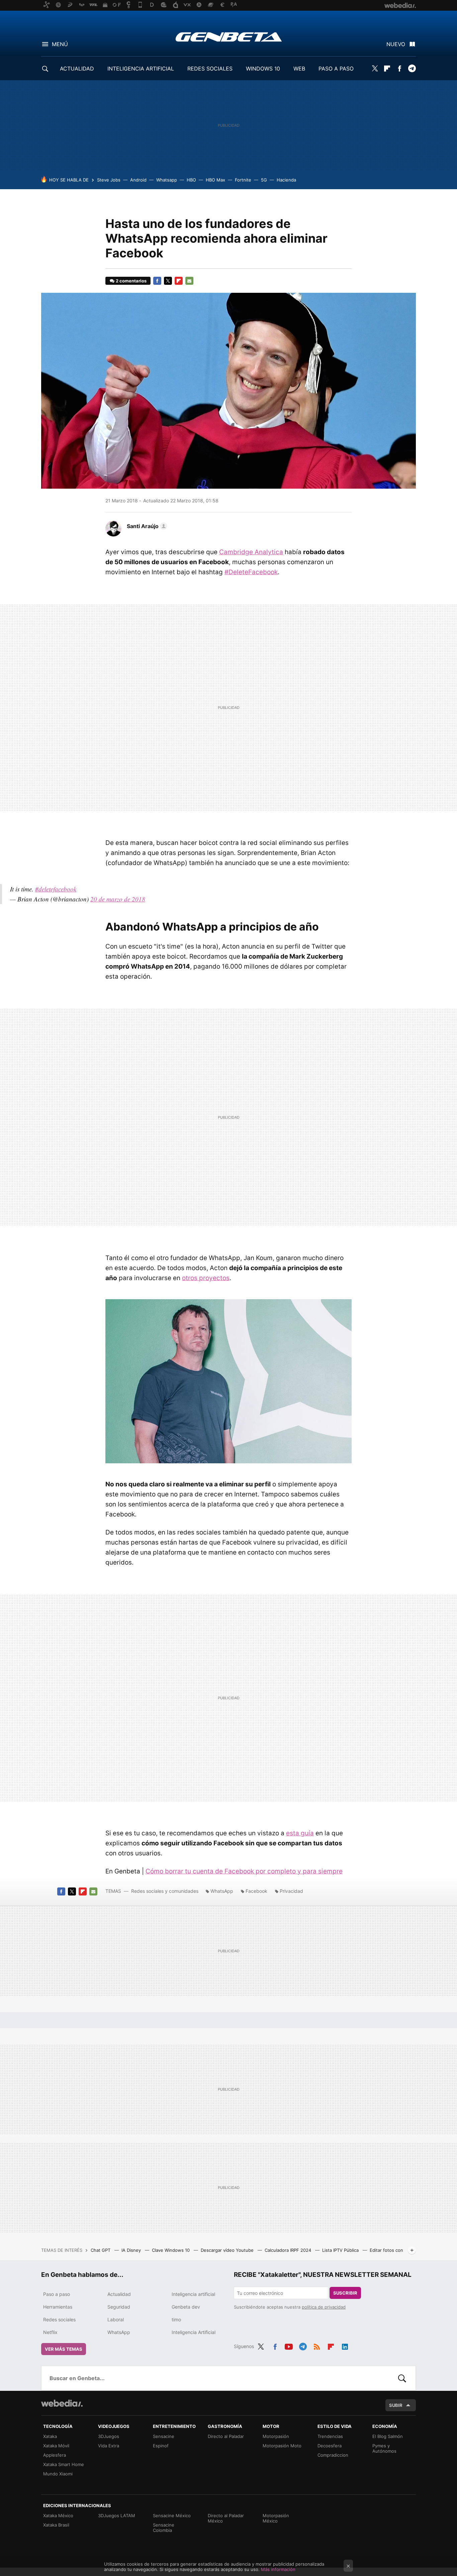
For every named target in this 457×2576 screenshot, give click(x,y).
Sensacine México (172, 2516)
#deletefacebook (56, 889)
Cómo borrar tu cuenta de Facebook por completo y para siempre (244, 1871)
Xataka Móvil (56, 2446)
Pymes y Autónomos (384, 2448)
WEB (299, 69)
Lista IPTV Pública (341, 2250)
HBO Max (215, 180)
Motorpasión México (276, 2518)
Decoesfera (330, 2446)
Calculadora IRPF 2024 (289, 2250)
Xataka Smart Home (64, 2464)
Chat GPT (101, 2250)
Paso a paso (57, 2294)
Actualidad (119, 2294)
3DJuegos (109, 2436)
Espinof (161, 2446)
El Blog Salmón (388, 2436)
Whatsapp (167, 180)
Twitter (375, 69)
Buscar (402, 2378)
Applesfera (55, 2455)
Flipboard (387, 69)
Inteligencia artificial (193, 2294)
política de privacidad (324, 2307)
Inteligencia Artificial (194, 2332)
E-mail (189, 281)
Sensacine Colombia (164, 2528)
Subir (396, 2405)
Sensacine (164, 2436)
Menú (60, 44)
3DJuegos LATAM (117, 2516)
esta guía (300, 1833)
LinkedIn (345, 2345)
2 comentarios (131, 281)
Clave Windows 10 (171, 2250)
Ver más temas (64, 2349)
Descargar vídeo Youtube (228, 2250)
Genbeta (229, 37)
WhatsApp (222, 1891)
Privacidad (291, 1891)
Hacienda (286, 180)
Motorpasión (276, 2436)
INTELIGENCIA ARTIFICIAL (141, 69)
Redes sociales (59, 2319)
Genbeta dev (186, 2307)
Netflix (50, 2332)
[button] (146, 526)
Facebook (399, 69)
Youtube (289, 2345)
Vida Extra (109, 2446)
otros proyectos (206, 1278)
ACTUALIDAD (77, 69)
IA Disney (132, 2250)
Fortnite (243, 180)
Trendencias (330, 2436)
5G (264, 180)
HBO (191, 180)
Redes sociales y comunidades (165, 1891)
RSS (317, 2345)
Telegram (412, 69)
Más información (278, 2569)
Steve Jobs (109, 180)
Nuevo (396, 44)
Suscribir (345, 2293)
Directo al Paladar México (226, 2518)
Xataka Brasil (56, 2525)
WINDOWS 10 (263, 69)
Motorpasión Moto (282, 2446)
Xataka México (58, 2516)
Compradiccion (333, 2455)
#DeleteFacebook (251, 572)
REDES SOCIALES (210, 69)
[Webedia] (62, 2403)
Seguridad (119, 2307)
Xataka (50, 2436)
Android (138, 180)
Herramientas (58, 2307)
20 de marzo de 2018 (118, 899)
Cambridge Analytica (251, 552)
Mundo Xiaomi (58, 2474)
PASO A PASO (336, 69)
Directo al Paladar (226, 2436)
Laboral (116, 2319)
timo (176, 2319)
